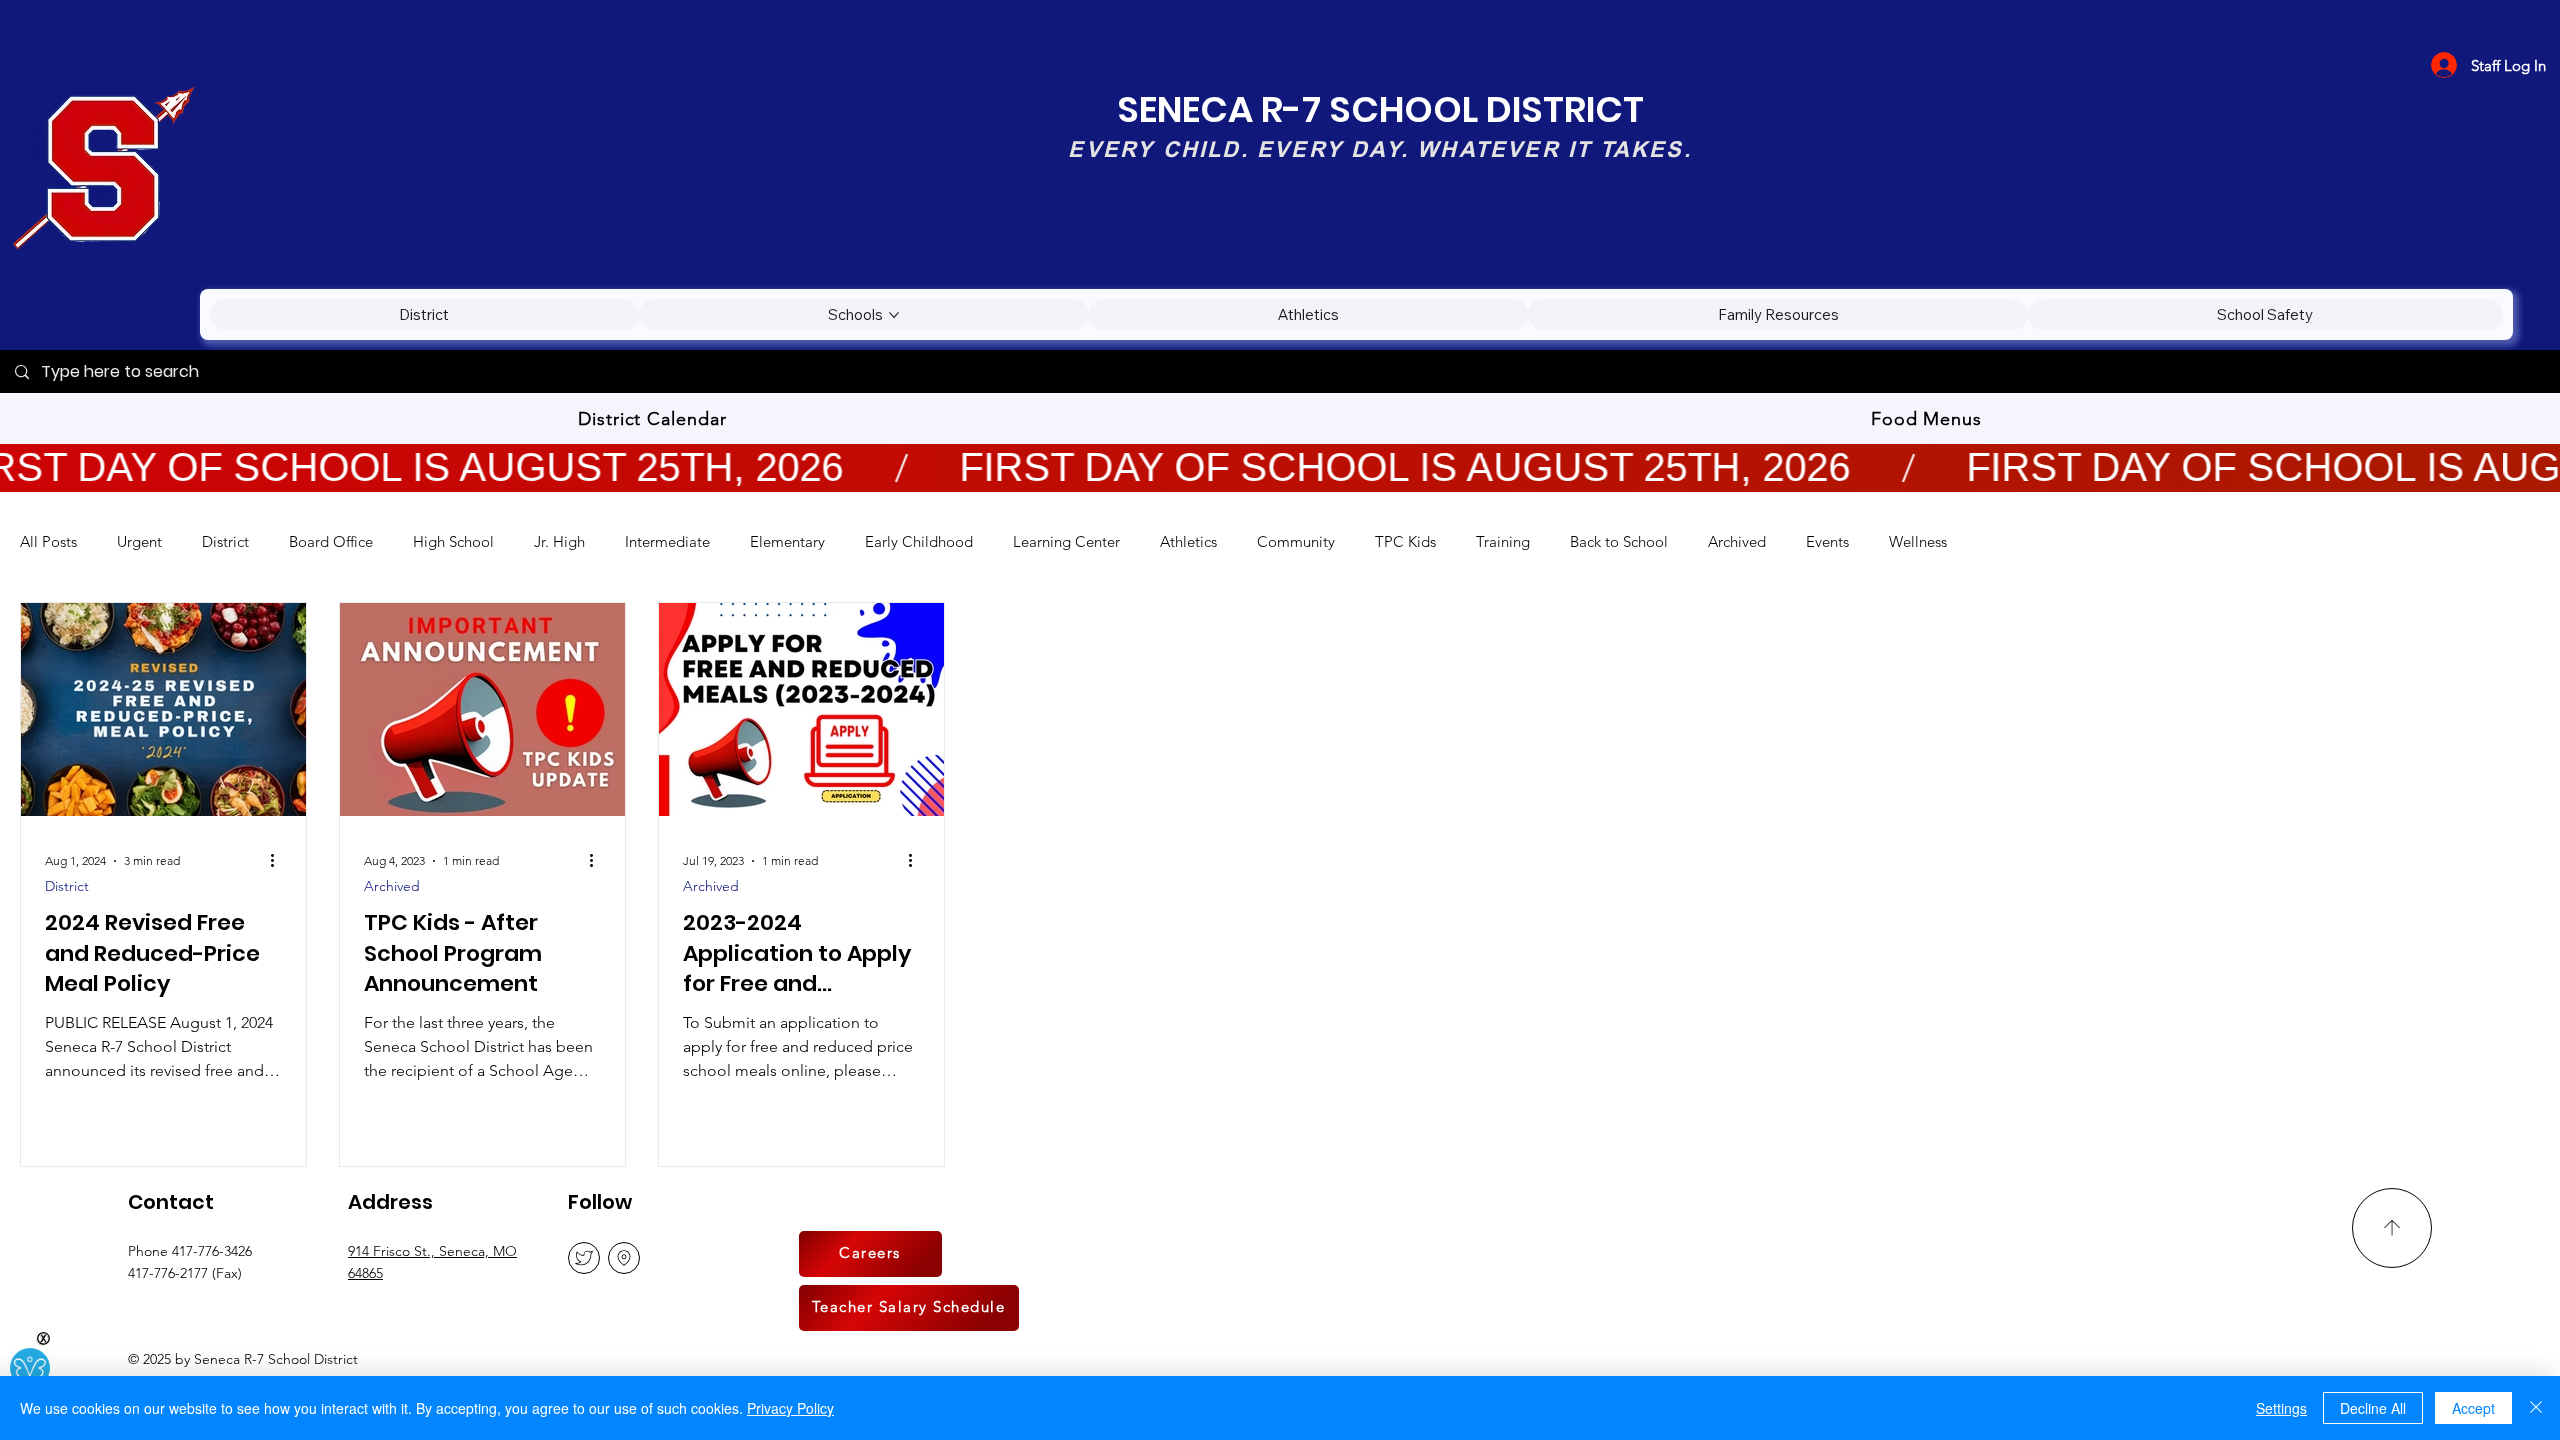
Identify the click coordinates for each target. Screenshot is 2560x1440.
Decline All (2373, 1408)
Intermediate (667, 541)
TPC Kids (1405, 541)
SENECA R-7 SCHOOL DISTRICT (1380, 109)
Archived (1737, 541)
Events (1827, 541)
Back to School (1619, 541)
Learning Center (1066, 541)
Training (1503, 541)
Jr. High (559, 541)
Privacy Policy (790, 1408)
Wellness (1918, 541)
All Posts (48, 541)
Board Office (331, 541)
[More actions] (279, 861)
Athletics (1188, 541)
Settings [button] (2281, 1408)
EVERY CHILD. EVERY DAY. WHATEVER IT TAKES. (1379, 149)
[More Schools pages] (894, 315)
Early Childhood (919, 541)
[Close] (2536, 1408)
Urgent (139, 541)
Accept (2473, 1408)
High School (453, 541)
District (225, 541)
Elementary (787, 541)
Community (1296, 541)
